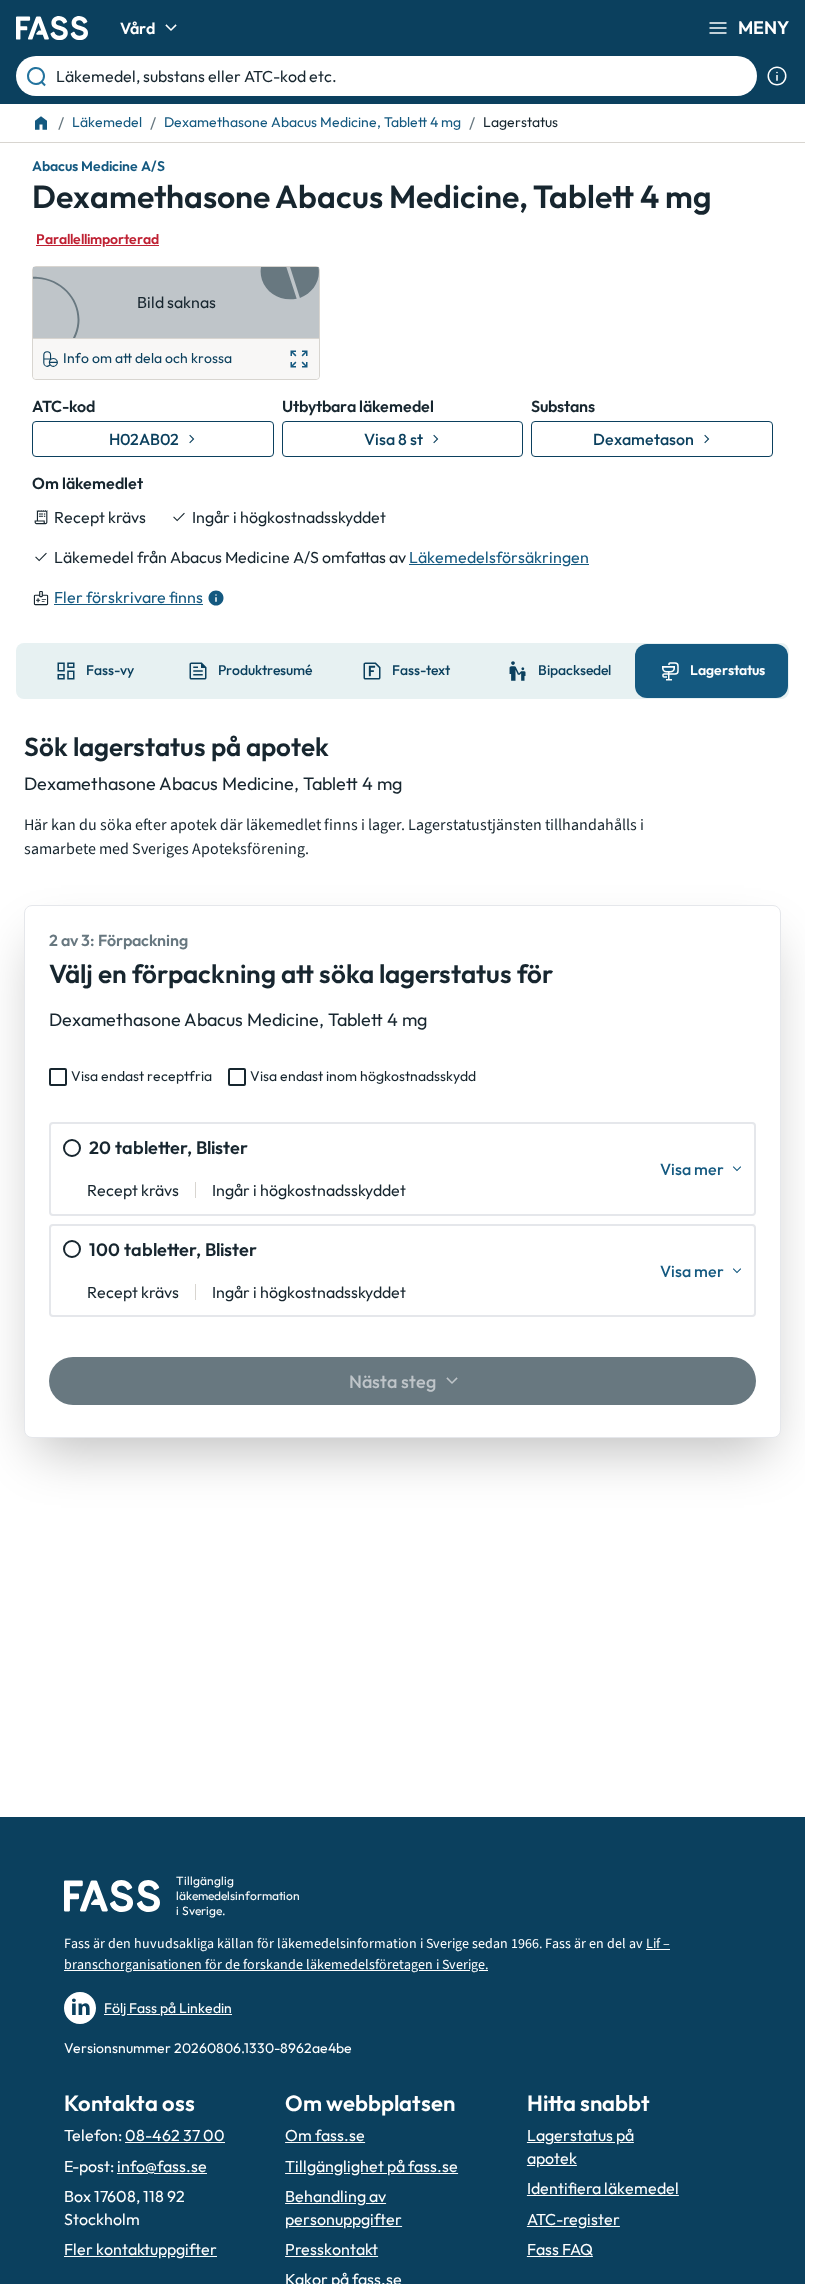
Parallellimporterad (97, 239)
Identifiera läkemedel (603, 2188)
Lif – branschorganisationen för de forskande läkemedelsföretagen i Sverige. (367, 1954)
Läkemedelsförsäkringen (499, 557)
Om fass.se (325, 2135)
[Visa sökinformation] (777, 76)
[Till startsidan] (41, 123)
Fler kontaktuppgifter (140, 2249)
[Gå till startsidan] (52, 28)
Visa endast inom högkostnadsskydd (363, 1076)
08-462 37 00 (175, 2135)
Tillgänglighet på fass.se (371, 2166)
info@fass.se (162, 2166)
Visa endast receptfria (141, 1076)
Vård (137, 28)
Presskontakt (331, 2249)
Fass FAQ (560, 2249)
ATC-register (573, 2219)
